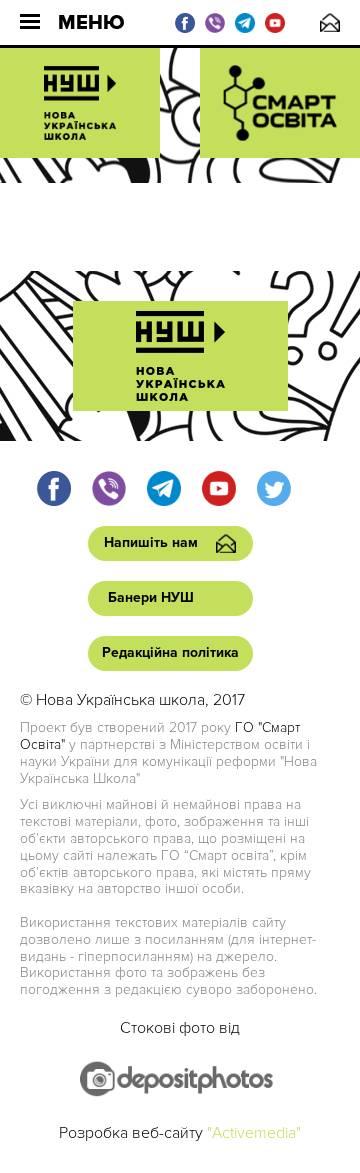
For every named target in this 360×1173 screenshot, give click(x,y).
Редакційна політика (170, 652)
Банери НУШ (151, 597)
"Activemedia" (254, 1133)
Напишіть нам (330, 22)
